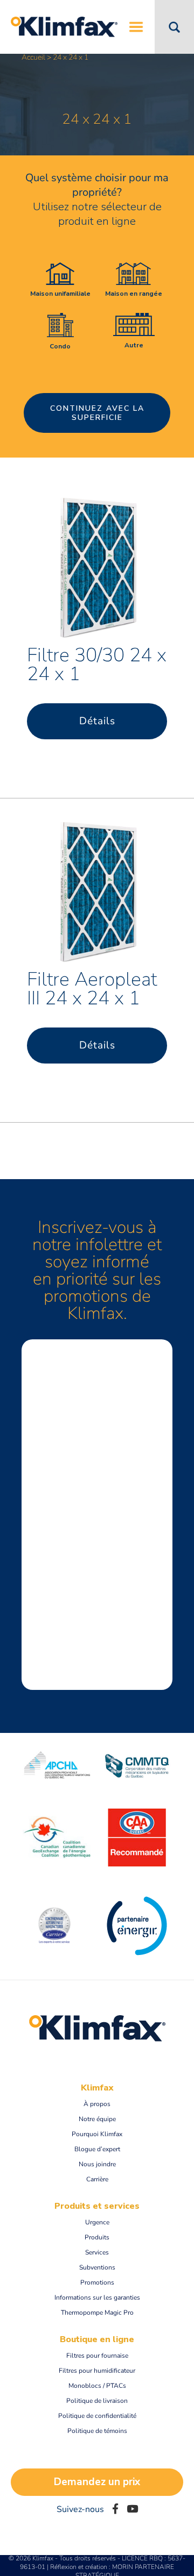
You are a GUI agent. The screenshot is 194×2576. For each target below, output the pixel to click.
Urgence (97, 2222)
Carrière (97, 2179)
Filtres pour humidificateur (97, 2371)
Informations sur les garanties (97, 2297)
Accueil (33, 57)
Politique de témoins (97, 2431)
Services (97, 2252)
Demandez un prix (97, 2482)
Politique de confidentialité (97, 2416)
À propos (97, 2104)
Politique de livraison (97, 2401)
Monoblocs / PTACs (97, 2386)
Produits (97, 2237)
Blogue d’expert (97, 2149)
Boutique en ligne (97, 2339)
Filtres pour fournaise (97, 2356)
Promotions (97, 2282)
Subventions (97, 2267)
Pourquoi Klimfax (97, 2134)
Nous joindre (97, 2164)
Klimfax (97, 2088)
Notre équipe (97, 2119)
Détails (97, 721)
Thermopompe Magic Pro (97, 2313)
